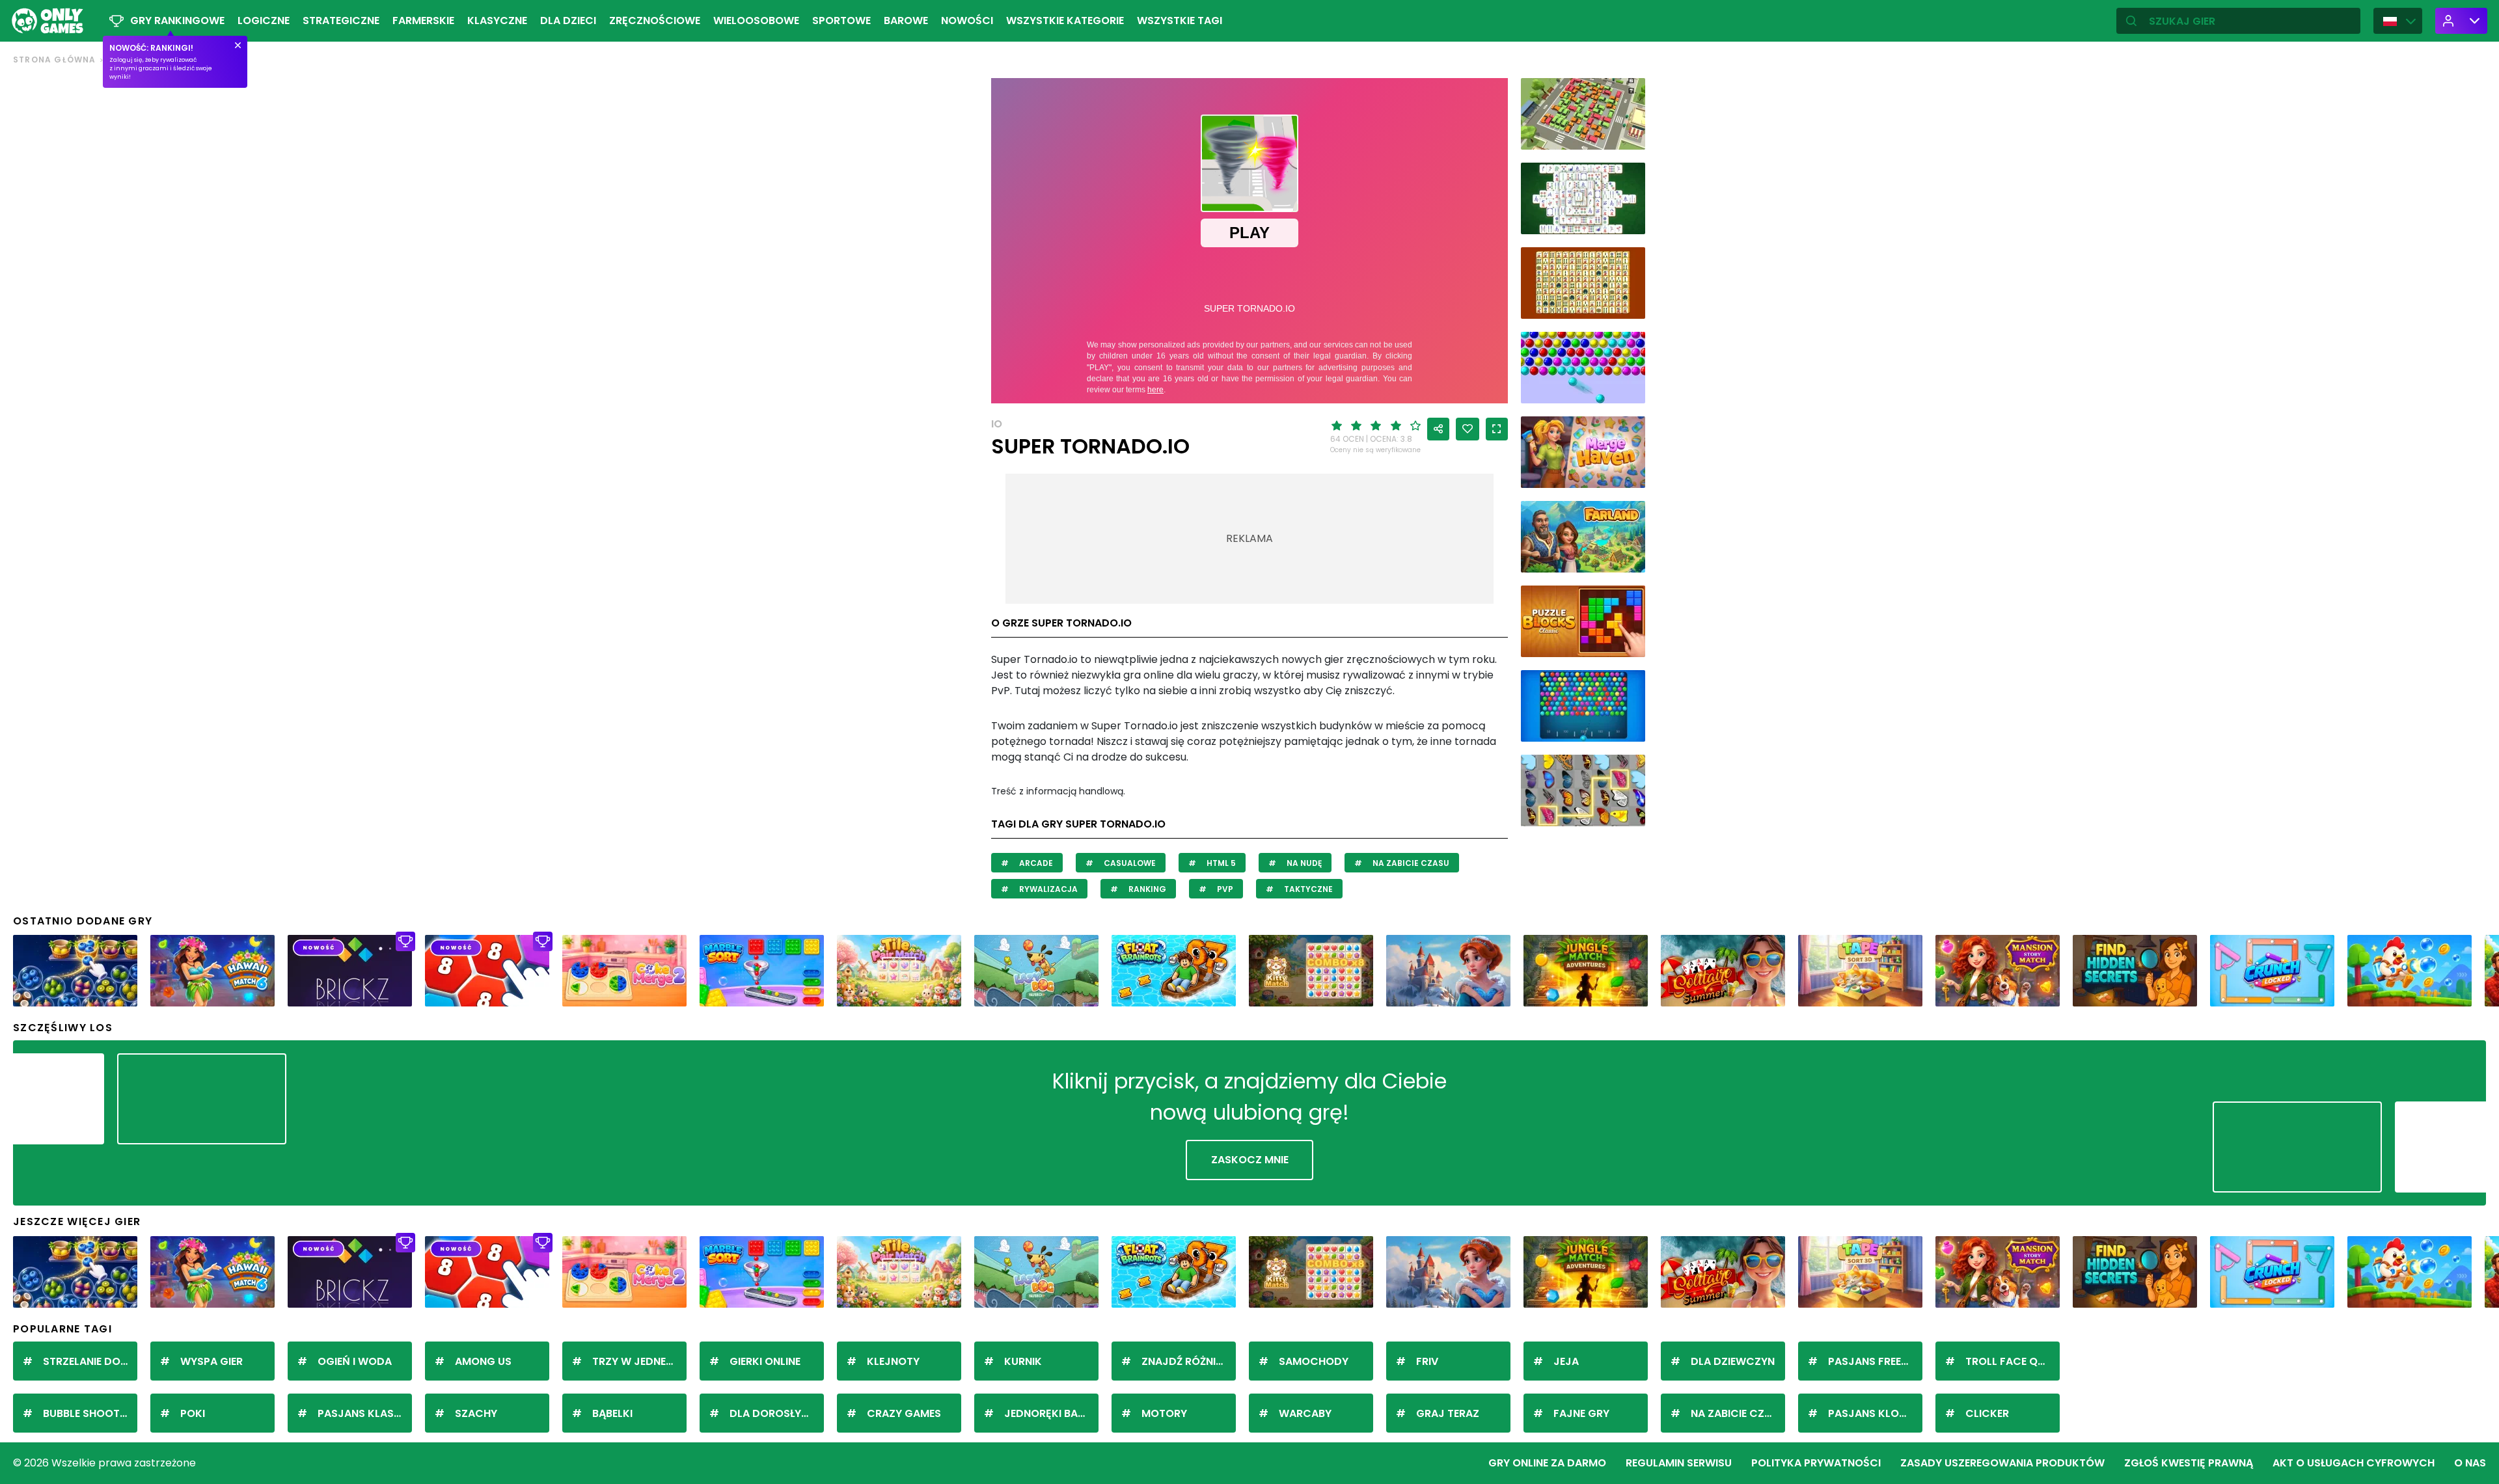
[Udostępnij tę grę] (1438, 429)
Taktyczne (1307, 889)
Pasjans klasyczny (365, 1413)
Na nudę (1303, 863)
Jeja (1566, 1361)
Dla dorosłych (773, 1413)
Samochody (1314, 1361)
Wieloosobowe (756, 20)
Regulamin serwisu (1679, 1463)
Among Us (483, 1361)
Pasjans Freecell (1875, 1361)
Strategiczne (341, 20)
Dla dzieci (568, 20)
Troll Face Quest (2013, 1361)
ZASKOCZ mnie (1250, 1160)
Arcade (1035, 863)
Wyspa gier (212, 1361)
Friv (1427, 1361)
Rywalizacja (1047, 889)
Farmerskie (423, 20)
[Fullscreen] (1497, 429)
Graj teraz (1448, 1413)
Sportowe (841, 20)
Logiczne (264, 20)
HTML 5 (1220, 863)
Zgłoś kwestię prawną (2189, 1463)
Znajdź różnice (1185, 1361)
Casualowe (1129, 863)
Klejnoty (893, 1361)
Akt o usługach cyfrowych (2354, 1463)
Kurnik (1023, 1361)
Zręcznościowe (655, 20)
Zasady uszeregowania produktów (2002, 1463)
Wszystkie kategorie (1065, 20)
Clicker (1987, 1413)
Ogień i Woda (355, 1361)
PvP (1224, 889)
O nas (2470, 1463)
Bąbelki (612, 1413)
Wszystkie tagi (1180, 20)
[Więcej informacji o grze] (1627, 135)
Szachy (476, 1413)
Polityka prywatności (1816, 1463)
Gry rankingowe (177, 20)
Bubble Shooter (87, 1413)
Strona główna (55, 60)
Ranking (1146, 889)
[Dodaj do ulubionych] (1468, 429)
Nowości (967, 20)
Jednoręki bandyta (1051, 1413)
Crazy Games (904, 1413)
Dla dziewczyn (1733, 1361)
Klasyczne (497, 20)
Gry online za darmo (1547, 1463)
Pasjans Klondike (1875, 1413)
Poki (193, 1413)
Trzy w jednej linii (639, 1361)
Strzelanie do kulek (90, 1361)
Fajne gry (1581, 1413)
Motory (1164, 1413)
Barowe (906, 20)
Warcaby (1305, 1413)
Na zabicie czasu (1410, 863)
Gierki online (765, 1361)
